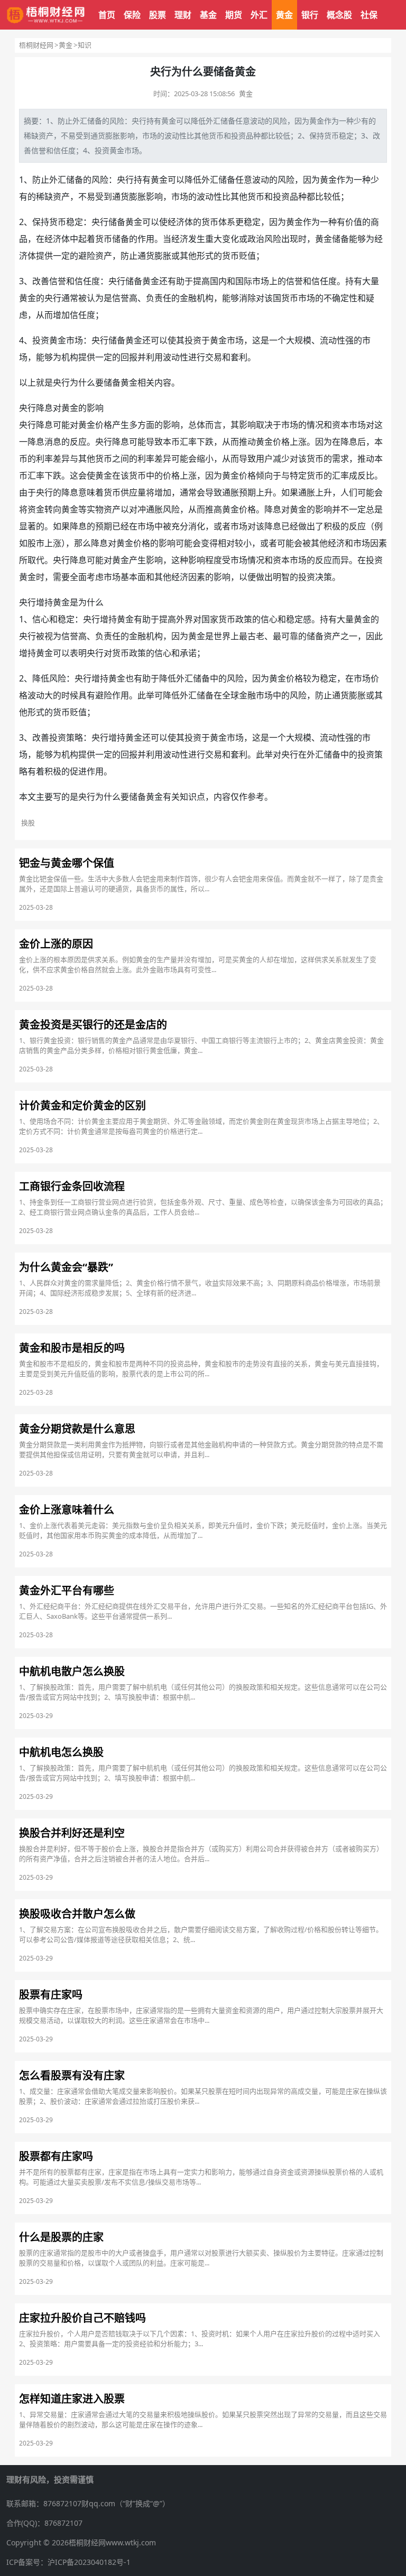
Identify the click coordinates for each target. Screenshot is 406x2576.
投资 (238, 136)
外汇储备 (220, 121)
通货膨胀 (105, 136)
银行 (310, 15)
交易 (214, 357)
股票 (158, 15)
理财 (183, 15)
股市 (36, 543)
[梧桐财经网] (46, 15)
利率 (44, 459)
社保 (369, 15)
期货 (234, 15)
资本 (340, 425)
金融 (188, 298)
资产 (46, 136)
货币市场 (298, 298)
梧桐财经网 (36, 45)
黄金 (284, 15)
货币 (216, 136)
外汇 (259, 15)
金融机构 (146, 636)
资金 (36, 509)
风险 (117, 121)
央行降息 (36, 408)
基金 (208, 15)
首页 (107, 15)
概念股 (339, 15)
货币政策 (235, 619)
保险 (132, 15)
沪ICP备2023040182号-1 (89, 2562)
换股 (28, 823)
